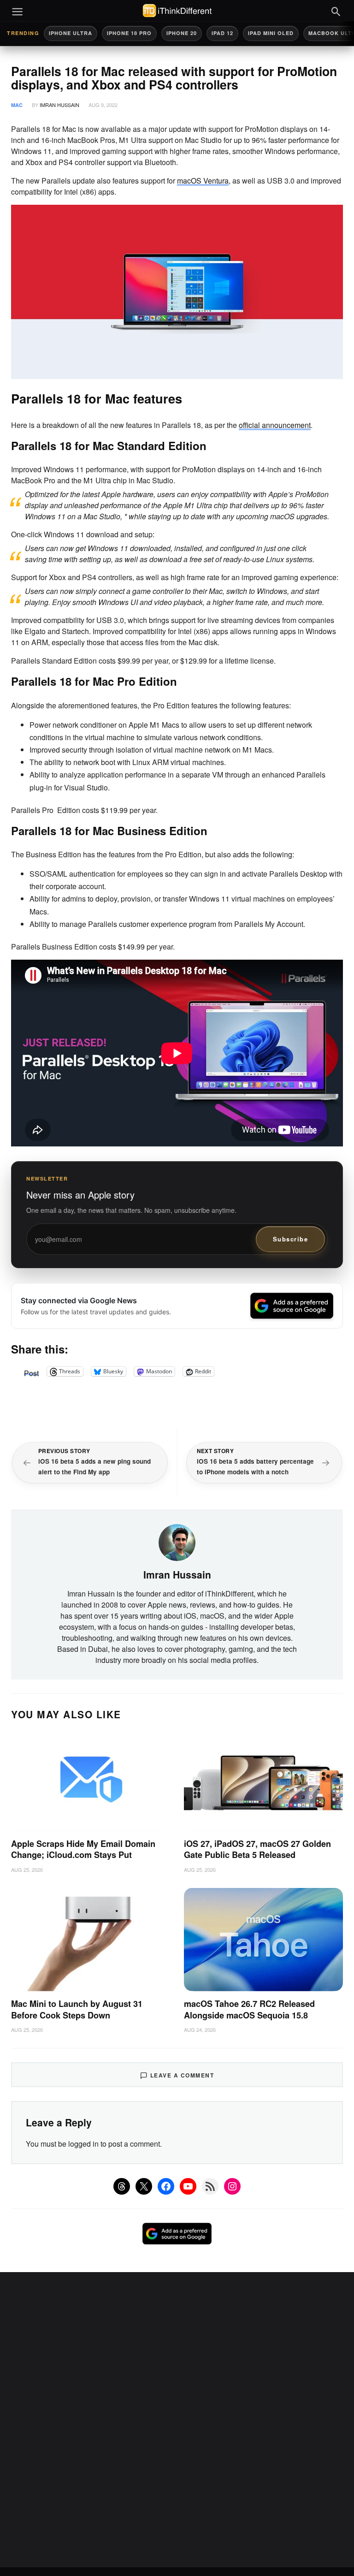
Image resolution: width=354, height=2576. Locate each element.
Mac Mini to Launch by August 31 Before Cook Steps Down (77, 2009)
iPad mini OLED (271, 33)
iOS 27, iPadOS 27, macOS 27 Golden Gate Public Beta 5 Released (257, 1849)
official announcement (275, 425)
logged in (83, 2144)
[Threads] (122, 2186)
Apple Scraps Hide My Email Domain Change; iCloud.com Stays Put (83, 1849)
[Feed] (210, 2186)
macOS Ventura (203, 181)
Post (31, 1371)
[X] (144, 2186)
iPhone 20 (182, 33)
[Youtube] (188, 2186)
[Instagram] (232, 2186)
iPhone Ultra (71, 33)
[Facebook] (166, 2186)
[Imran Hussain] (177, 1542)
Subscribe (291, 1239)
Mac (17, 105)
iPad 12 (222, 33)
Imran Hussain (59, 105)
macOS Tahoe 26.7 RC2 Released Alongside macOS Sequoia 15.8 (249, 2009)
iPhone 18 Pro (129, 33)
